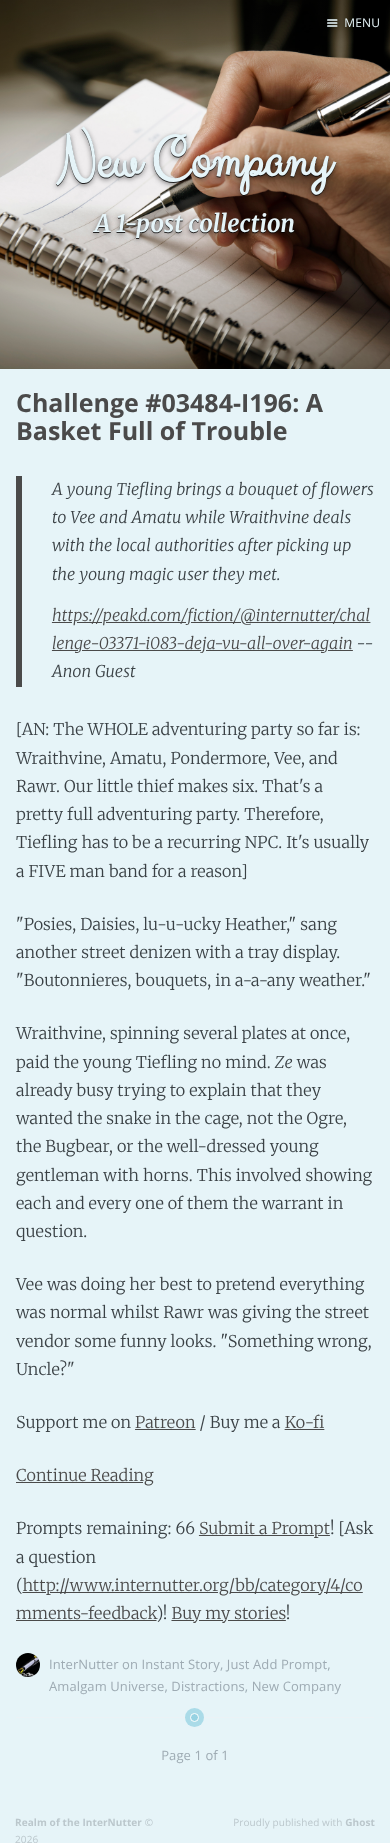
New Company (296, 1686)
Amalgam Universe (106, 1686)
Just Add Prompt (277, 1664)
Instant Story (181, 1664)
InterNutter (84, 1664)
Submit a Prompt (264, 1529)
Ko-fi (305, 1423)
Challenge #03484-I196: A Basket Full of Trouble (169, 417)
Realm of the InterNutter (78, 1822)
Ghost (360, 1822)
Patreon (165, 1423)
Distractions (207, 1686)
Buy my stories (228, 1614)
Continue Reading (85, 1476)
